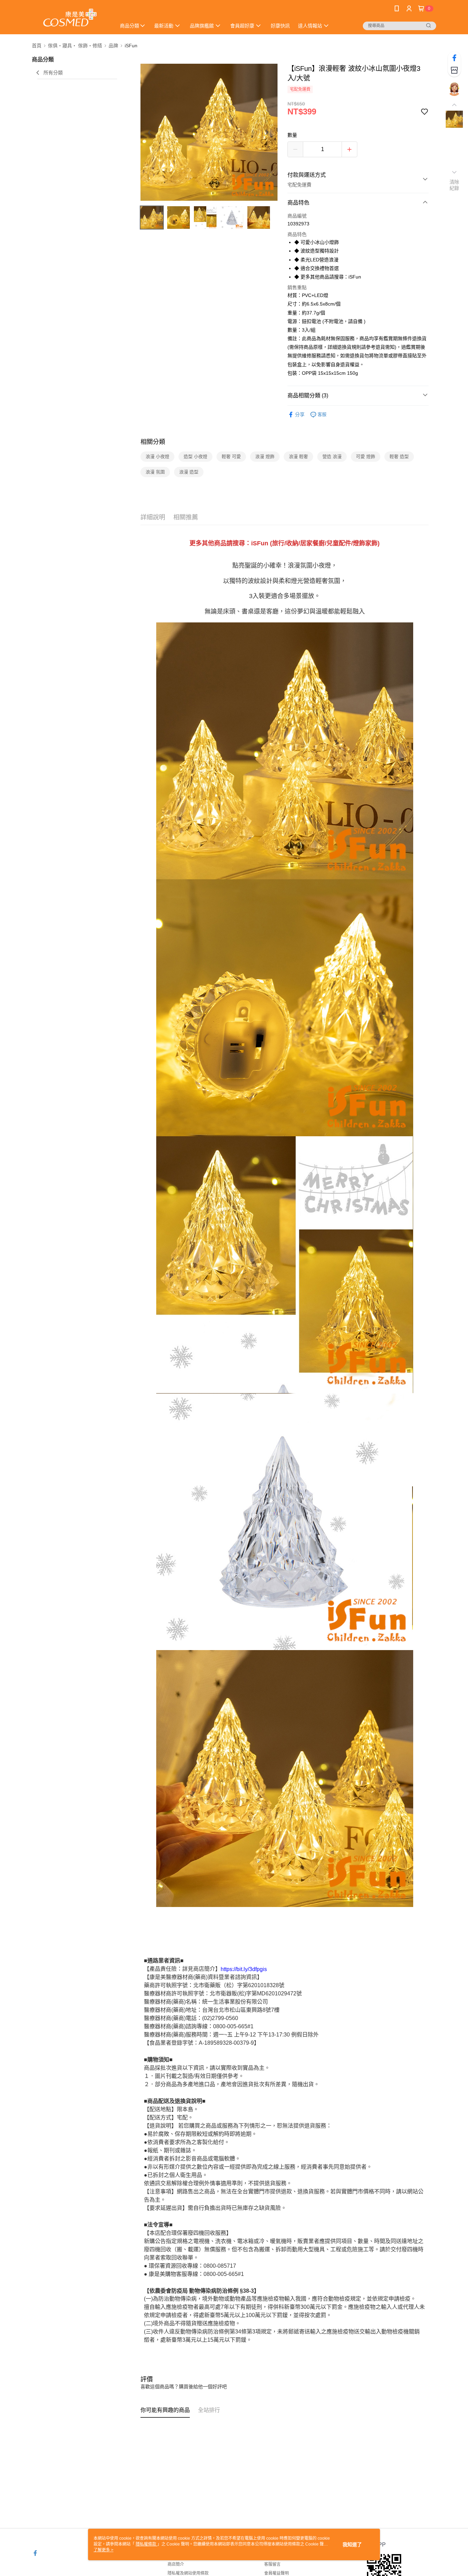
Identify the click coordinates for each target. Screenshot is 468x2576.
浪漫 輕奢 (298, 456)
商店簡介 (176, 2564)
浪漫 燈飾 (265, 456)
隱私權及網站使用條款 (188, 2573)
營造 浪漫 (332, 456)
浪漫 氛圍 (155, 472)
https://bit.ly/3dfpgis (244, 1969)
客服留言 (272, 2564)
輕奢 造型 (399, 456)
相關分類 (153, 442)
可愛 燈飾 (366, 456)
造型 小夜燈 (195, 456)
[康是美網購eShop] (70, 18)
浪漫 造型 (189, 472)
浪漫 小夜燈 (157, 456)
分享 (300, 414)
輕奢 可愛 (231, 456)
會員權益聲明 (276, 2573)
